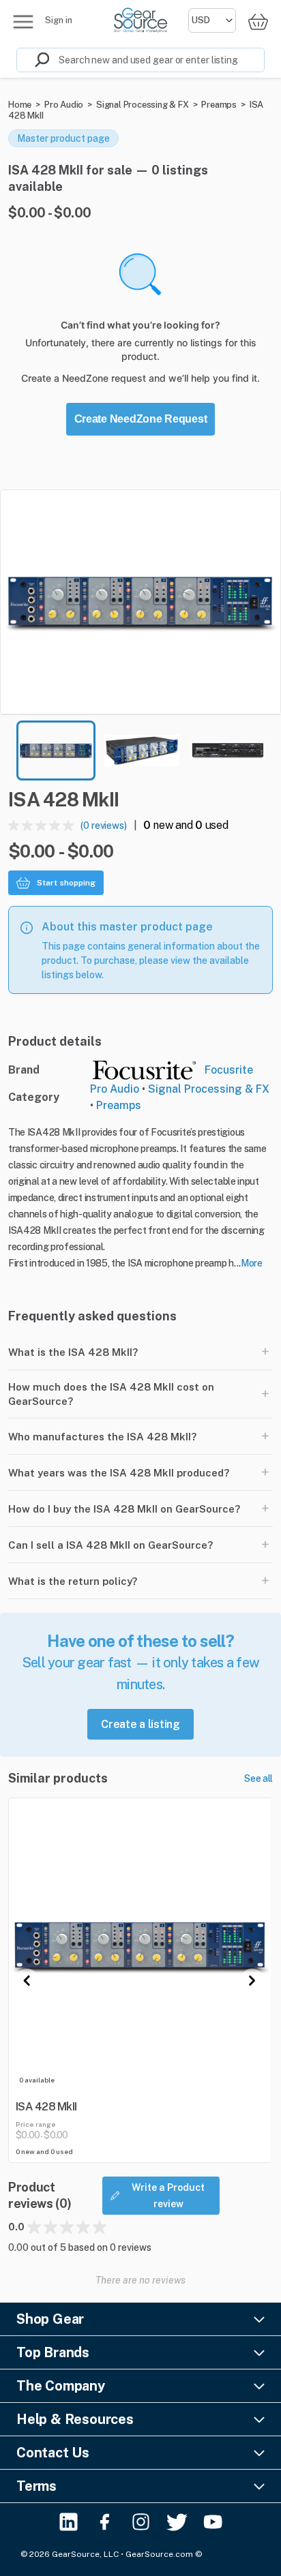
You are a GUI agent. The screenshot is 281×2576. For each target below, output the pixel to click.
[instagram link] (141, 2522)
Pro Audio (64, 105)
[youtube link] (213, 2522)
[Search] (33, 60)
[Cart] (258, 21)
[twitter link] (177, 2522)
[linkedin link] (69, 2522)
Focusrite (229, 1070)
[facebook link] (105, 2522)
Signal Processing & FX (143, 105)
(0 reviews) (104, 825)
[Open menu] (23, 22)
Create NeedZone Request (141, 419)
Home (20, 105)
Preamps (219, 105)
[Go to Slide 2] (142, 751)
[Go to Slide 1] (56, 751)
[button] (140, 602)
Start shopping (66, 883)
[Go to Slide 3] (228, 751)
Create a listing (140, 1724)
